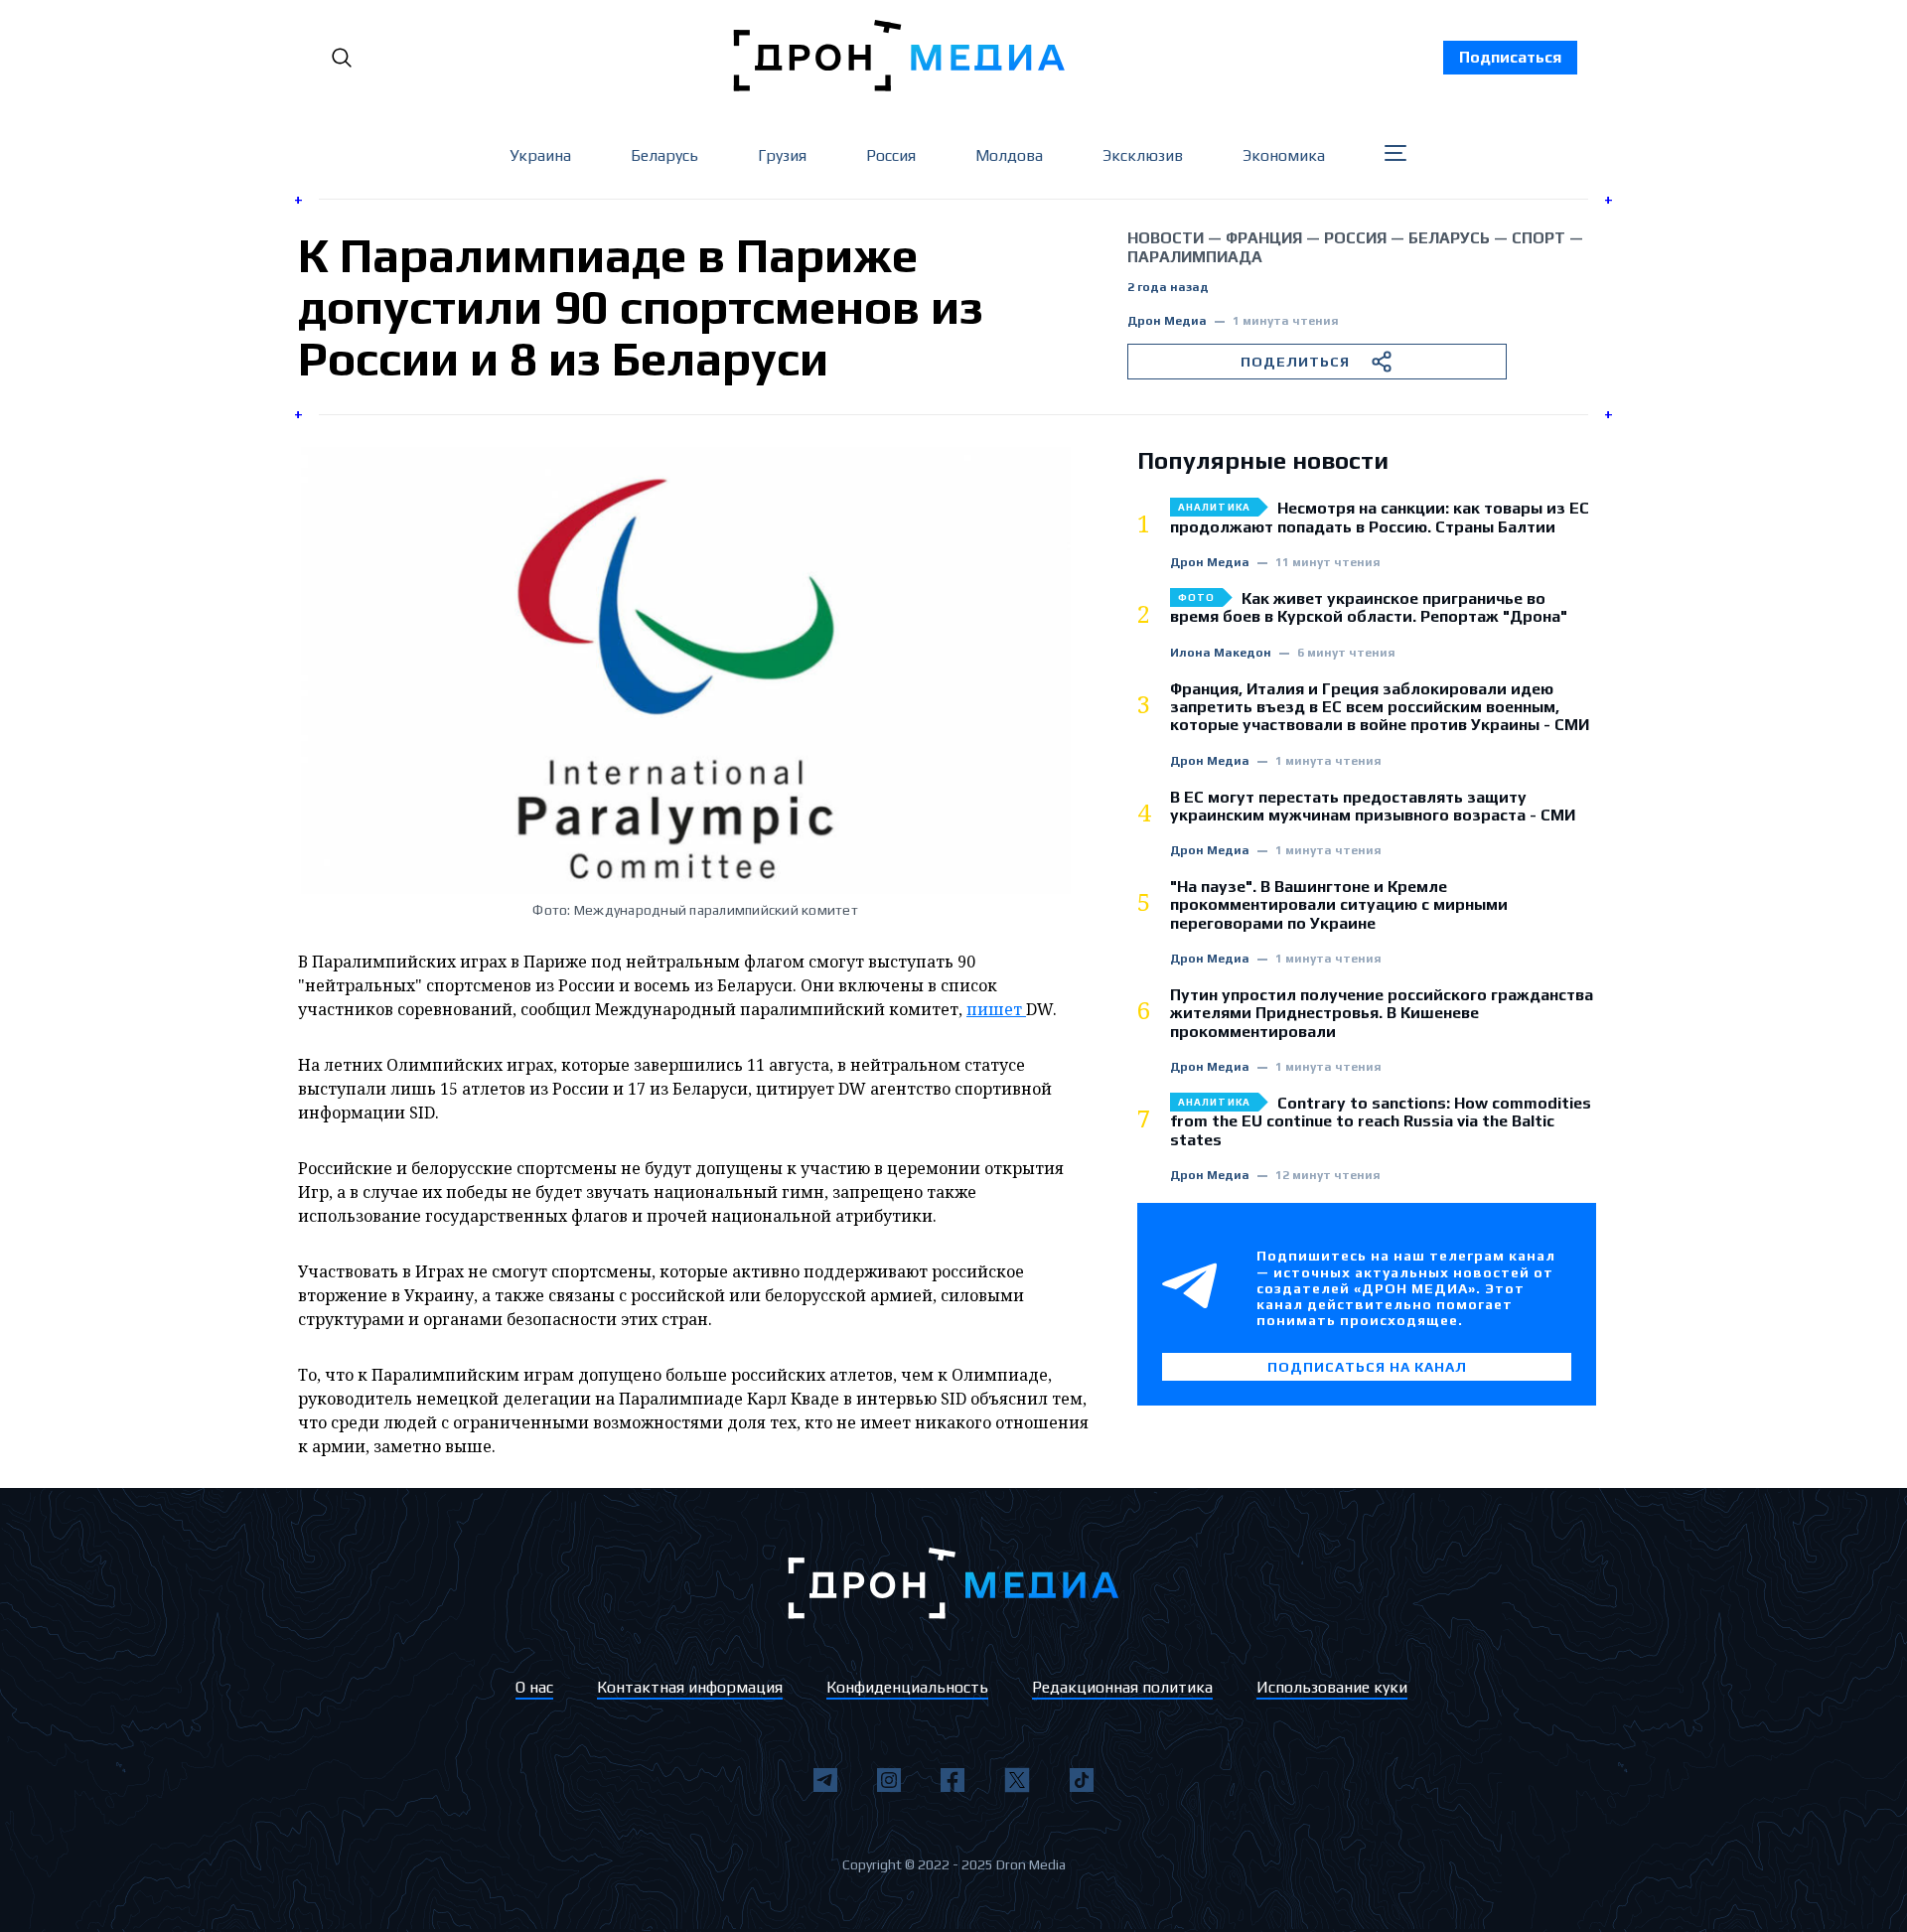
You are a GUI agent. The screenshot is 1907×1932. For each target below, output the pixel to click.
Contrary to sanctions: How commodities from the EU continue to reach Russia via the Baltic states (1381, 1122)
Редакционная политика (1122, 1687)
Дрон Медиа (1167, 321)
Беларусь (664, 155)
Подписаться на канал (1367, 1367)
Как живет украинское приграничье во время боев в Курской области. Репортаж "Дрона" (1369, 608)
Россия (891, 155)
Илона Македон (1221, 653)
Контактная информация (690, 1687)
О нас (534, 1687)
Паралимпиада (1195, 257)
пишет (996, 1009)
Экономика (1284, 155)
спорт (1539, 238)
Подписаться (1510, 57)
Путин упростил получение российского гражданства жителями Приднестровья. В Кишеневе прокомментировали (1382, 1014)
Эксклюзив (1143, 155)
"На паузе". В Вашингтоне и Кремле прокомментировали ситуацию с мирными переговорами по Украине (1339, 905)
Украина (540, 155)
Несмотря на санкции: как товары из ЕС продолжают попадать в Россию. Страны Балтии (1380, 518)
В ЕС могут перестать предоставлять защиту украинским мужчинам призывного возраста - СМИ (1373, 807)
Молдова (1009, 155)
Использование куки (1332, 1687)
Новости (1166, 238)
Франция (1264, 238)
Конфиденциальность (907, 1687)
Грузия (782, 155)
